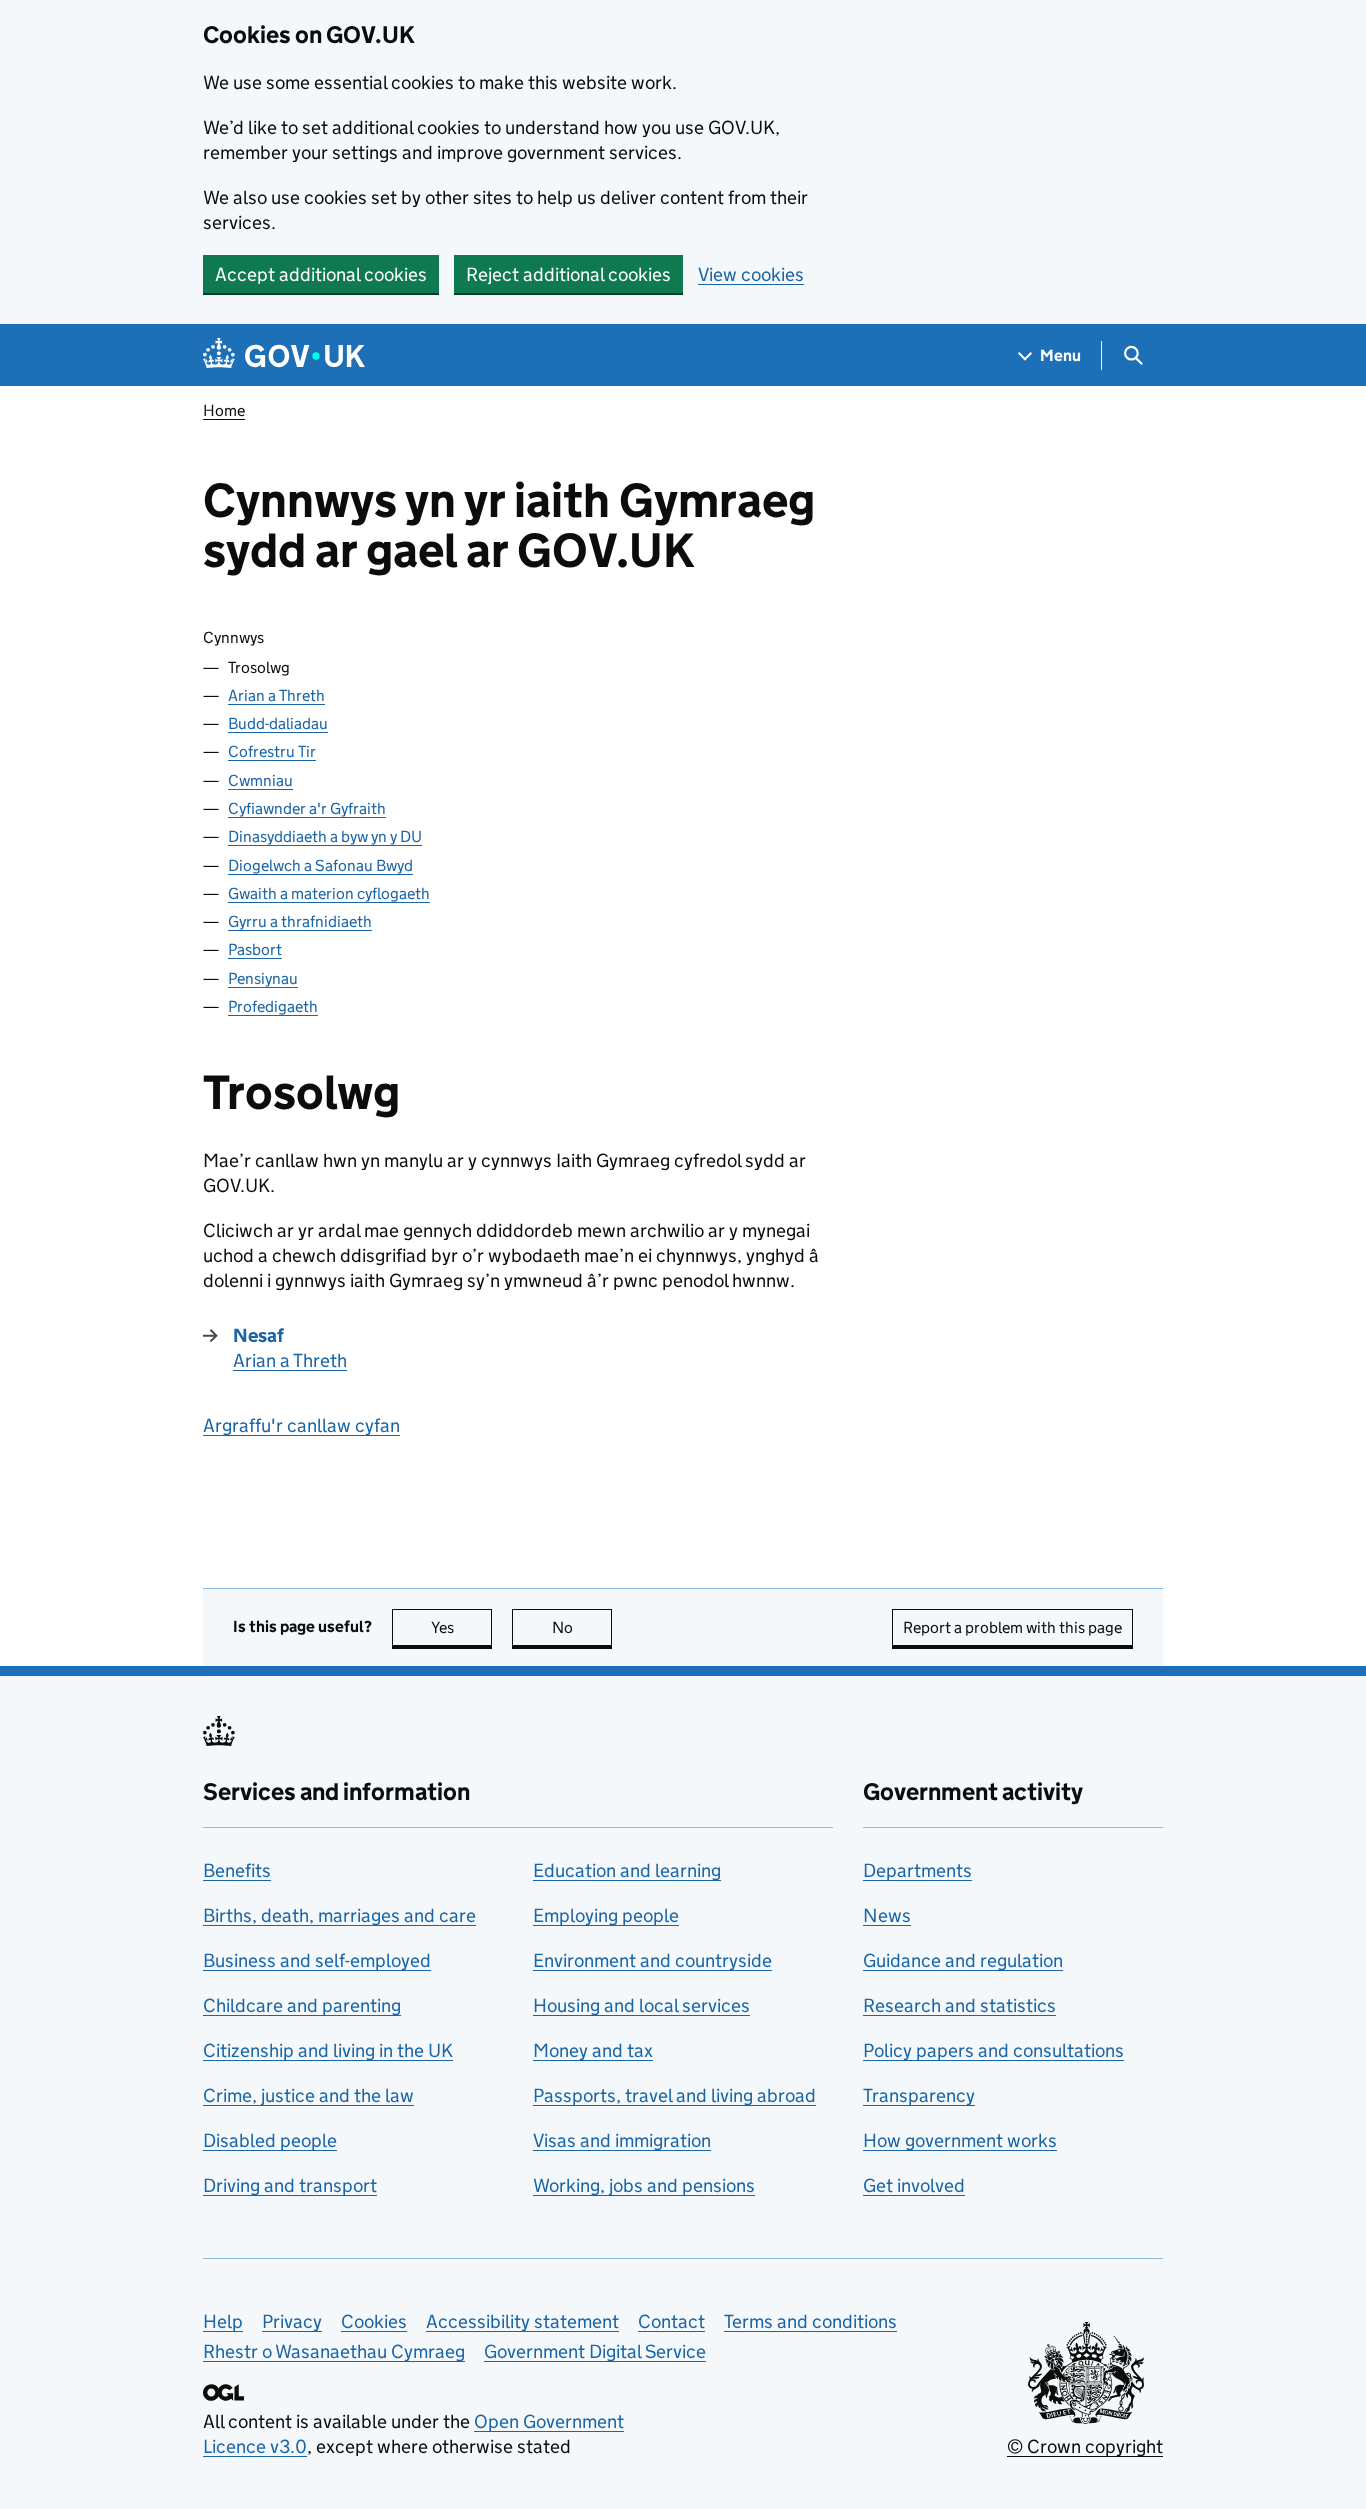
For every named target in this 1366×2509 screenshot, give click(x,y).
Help (223, 2321)
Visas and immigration (622, 2140)
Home (224, 410)
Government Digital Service (595, 2351)
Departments (917, 1870)
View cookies (751, 274)
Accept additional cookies (321, 274)
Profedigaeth (273, 1006)
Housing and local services (641, 2005)
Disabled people (270, 2140)
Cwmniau (260, 780)
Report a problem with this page (1012, 1627)
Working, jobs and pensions (644, 2185)
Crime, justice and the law (308, 2095)
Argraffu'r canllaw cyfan (301, 1425)
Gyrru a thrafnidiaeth (300, 921)
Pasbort (255, 949)
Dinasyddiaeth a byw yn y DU (325, 836)
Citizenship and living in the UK (328, 2050)
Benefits (237, 1870)
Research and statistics (959, 2005)
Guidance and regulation (963, 1960)
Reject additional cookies (568, 274)
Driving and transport (290, 2185)
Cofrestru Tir (272, 751)
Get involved (914, 2185)
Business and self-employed (317, 1960)
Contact (671, 2321)
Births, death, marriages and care (339, 1915)
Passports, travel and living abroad (674, 2095)
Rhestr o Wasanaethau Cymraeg (334, 2351)
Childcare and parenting (302, 2005)
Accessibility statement (522, 2321)
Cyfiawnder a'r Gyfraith (307, 808)
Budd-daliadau (278, 723)
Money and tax (593, 2050)
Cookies (374, 2321)
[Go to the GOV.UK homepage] (284, 355)
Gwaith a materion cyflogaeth (329, 893)
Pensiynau (263, 978)
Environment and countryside (652, 1960)
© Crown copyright (1085, 2446)
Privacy (292, 2321)
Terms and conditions (810, 2321)
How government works (960, 2140)
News (887, 1915)
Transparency (919, 2095)
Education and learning (627, 1870)
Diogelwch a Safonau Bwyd (320, 865)
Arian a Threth (276, 695)
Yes (461, 1627)
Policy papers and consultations (993, 2050)
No (582, 1627)
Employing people (606, 1915)
